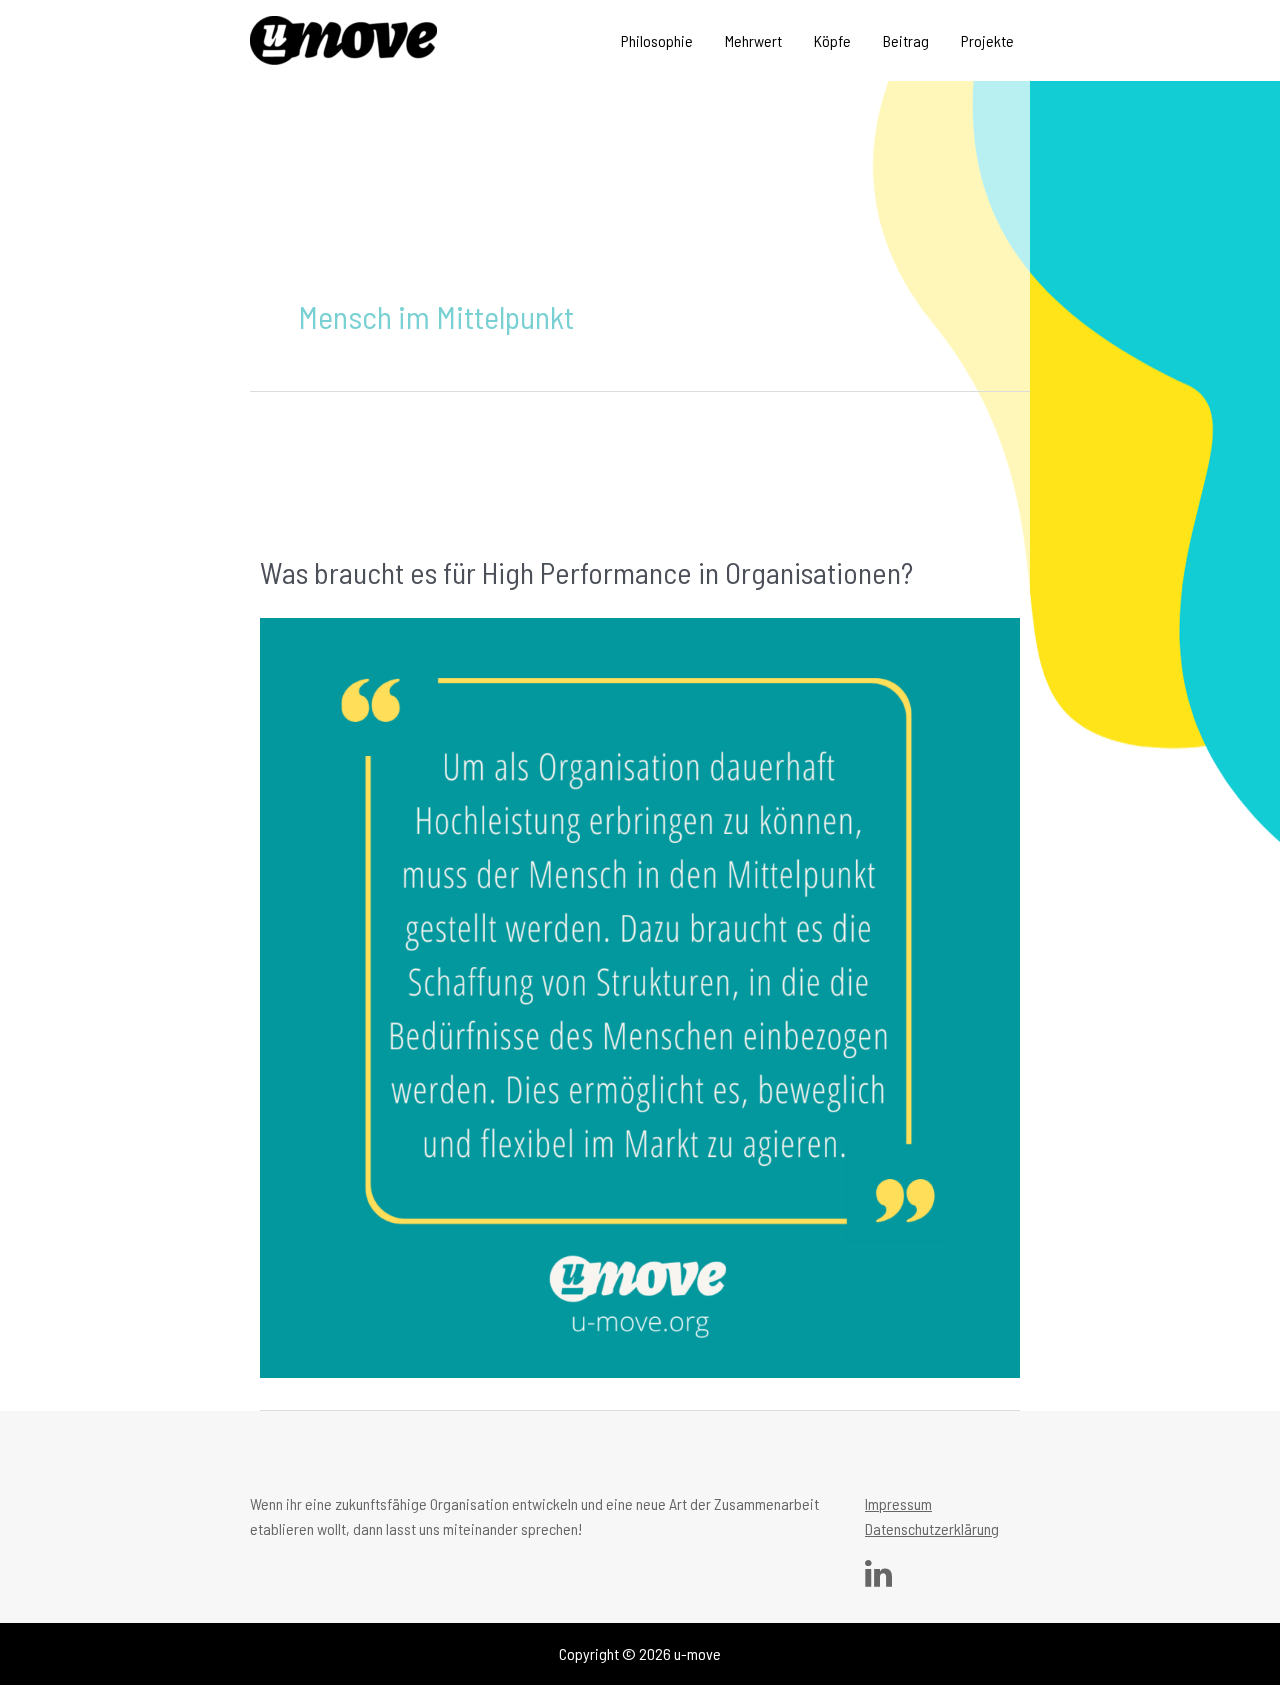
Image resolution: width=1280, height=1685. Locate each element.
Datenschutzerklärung (932, 1528)
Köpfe (832, 40)
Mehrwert (753, 40)
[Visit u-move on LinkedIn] (878, 1578)
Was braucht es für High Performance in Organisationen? (586, 572)
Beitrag (906, 40)
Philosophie (657, 40)
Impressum (898, 1503)
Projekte (987, 40)
